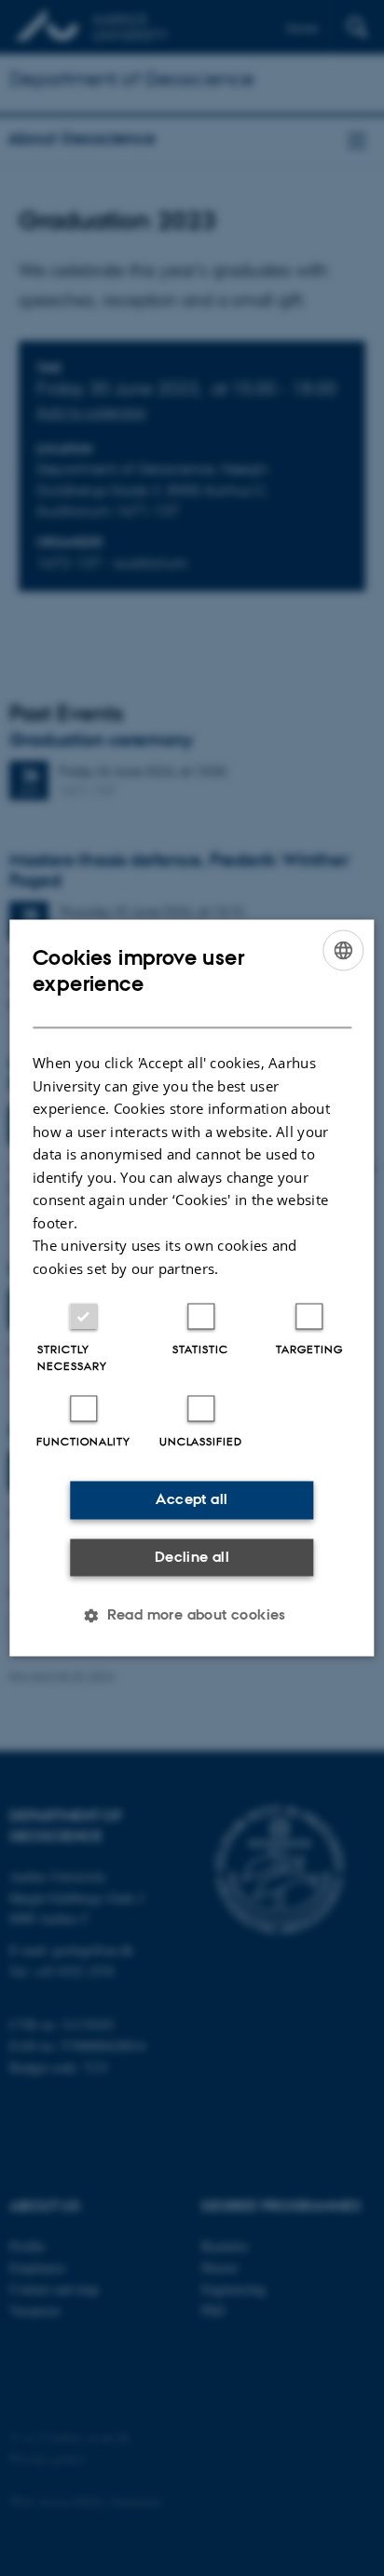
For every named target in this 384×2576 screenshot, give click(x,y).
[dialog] (192, 1288)
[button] (192, 1616)
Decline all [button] (192, 1557)
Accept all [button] (192, 1500)
